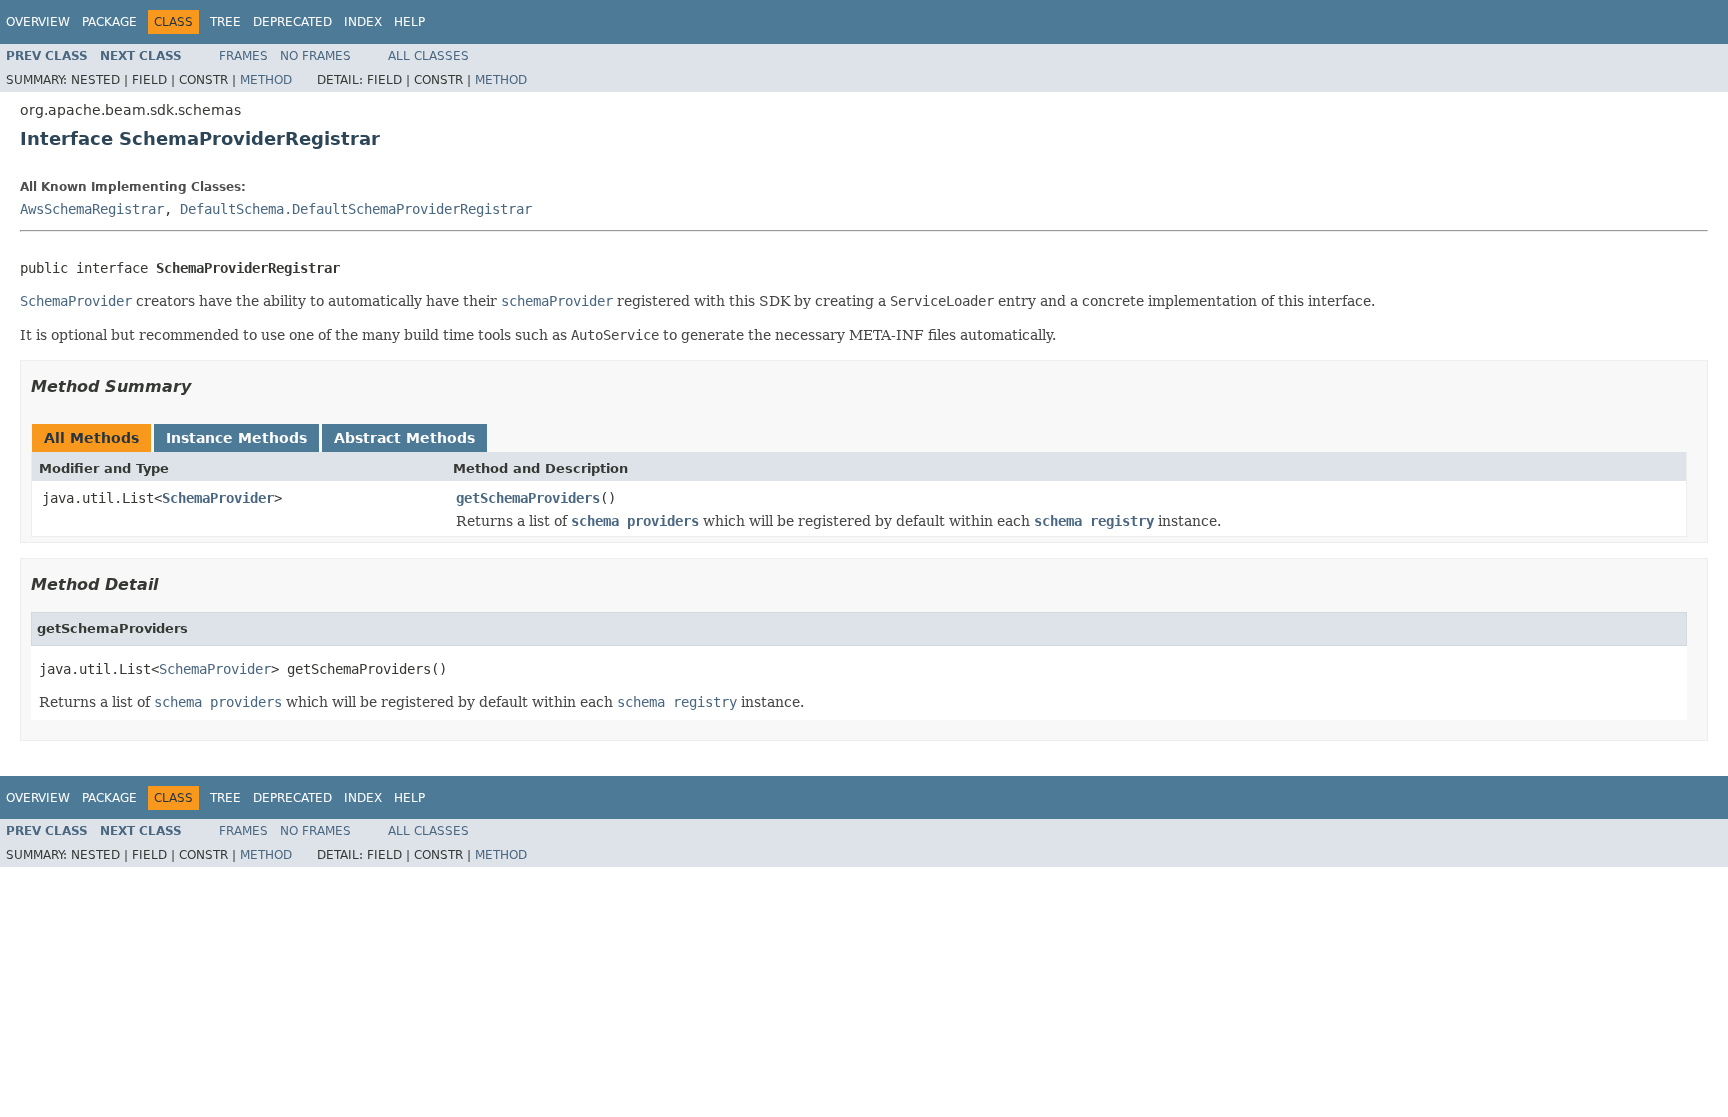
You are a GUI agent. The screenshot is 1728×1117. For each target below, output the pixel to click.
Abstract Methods (404, 438)
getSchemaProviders (528, 498)
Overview (38, 22)
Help (409, 22)
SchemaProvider (218, 498)
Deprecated (292, 22)
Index (363, 22)
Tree (225, 22)
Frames (243, 56)
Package (109, 22)
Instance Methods (236, 438)
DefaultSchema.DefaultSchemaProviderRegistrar (356, 209)
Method (266, 80)
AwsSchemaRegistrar (92, 209)
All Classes (428, 56)
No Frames (315, 56)
